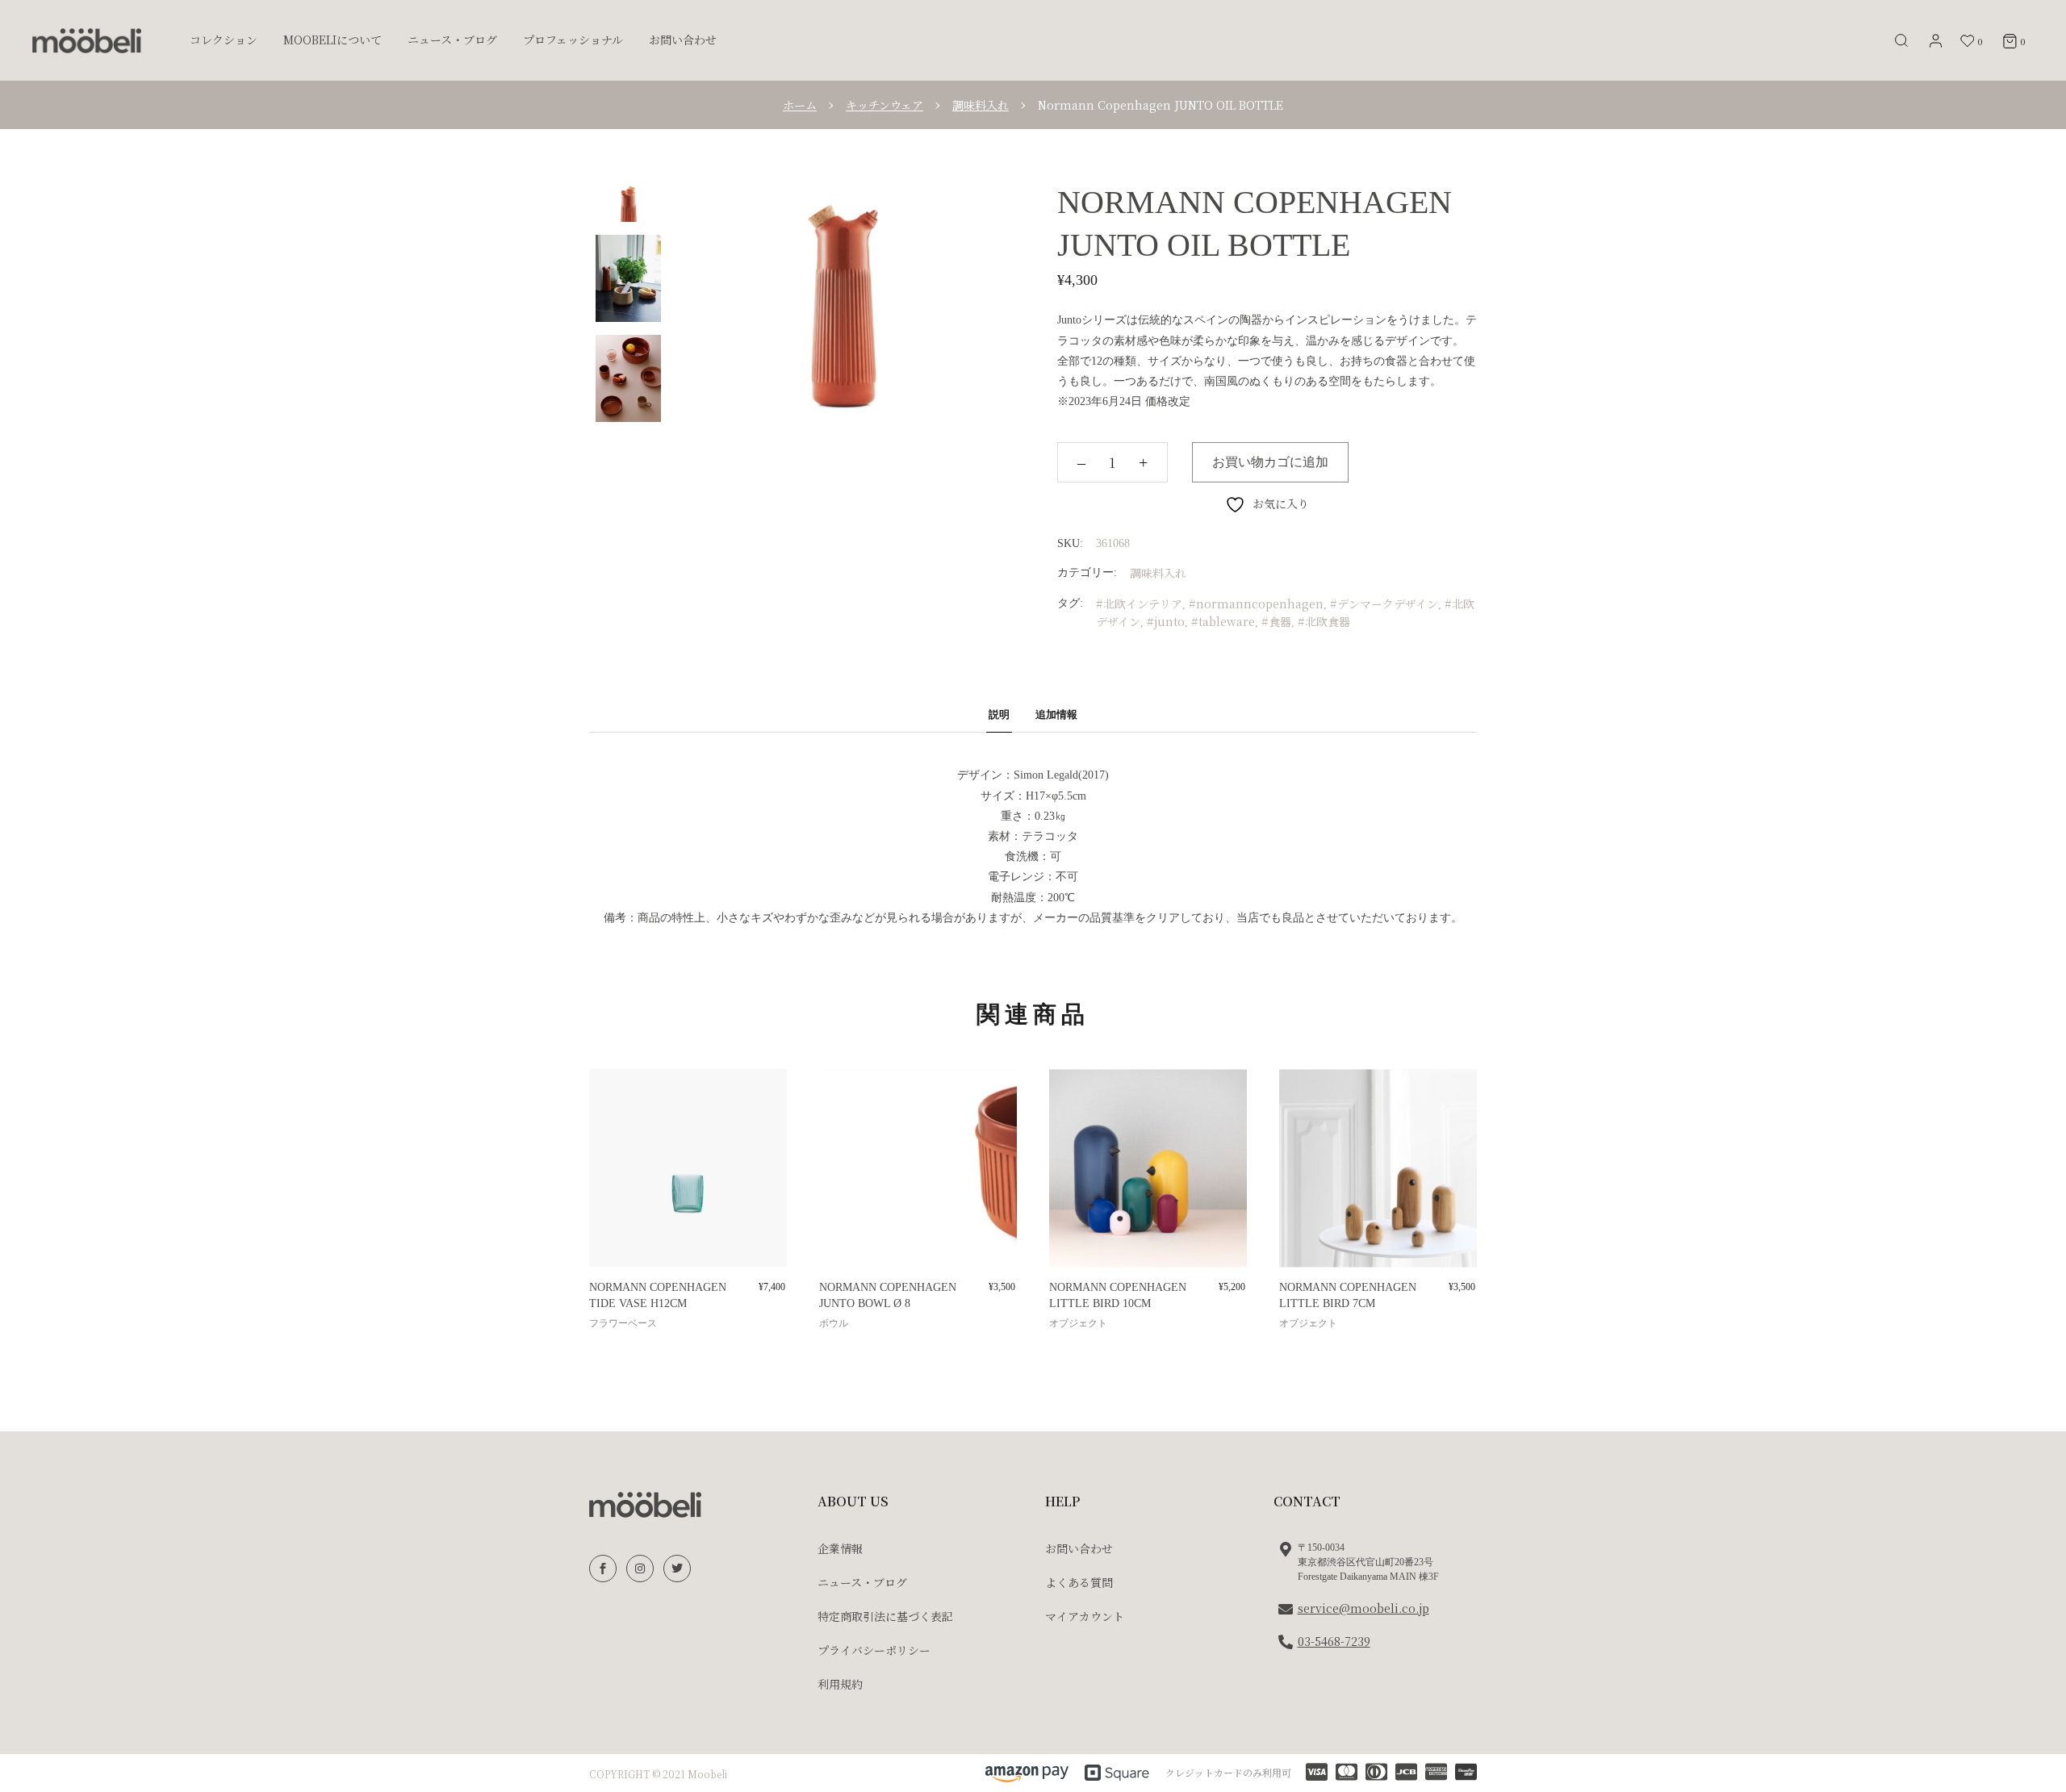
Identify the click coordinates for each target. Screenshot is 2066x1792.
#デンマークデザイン (1384, 604)
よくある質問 (1079, 1582)
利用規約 (840, 1684)
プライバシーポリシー (874, 1650)
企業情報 (840, 1548)
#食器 (1276, 621)
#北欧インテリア (1139, 604)
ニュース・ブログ (862, 1582)
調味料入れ (1158, 573)
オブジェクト (1078, 1323)
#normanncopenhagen (1256, 604)
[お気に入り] (613, 1099)
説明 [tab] (999, 714)
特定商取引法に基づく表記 (885, 1616)
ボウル (834, 1323)
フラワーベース (623, 1323)
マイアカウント (1085, 1616)
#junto (1166, 621)
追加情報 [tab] (1056, 714)
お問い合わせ (1079, 1548)
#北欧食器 (1324, 621)
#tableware (1223, 621)
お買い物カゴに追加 (1270, 462)
